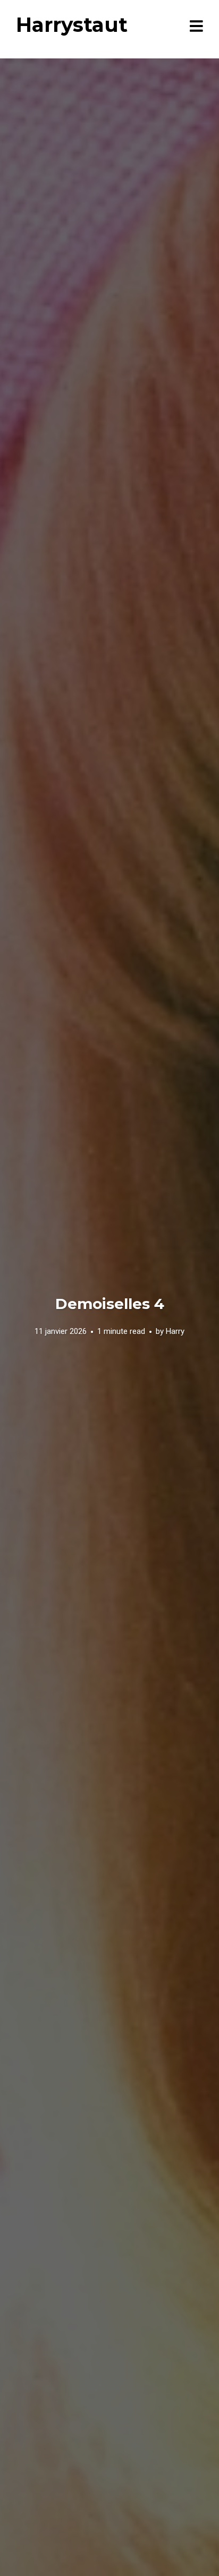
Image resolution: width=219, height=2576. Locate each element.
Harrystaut (72, 25)
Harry (175, 1331)
